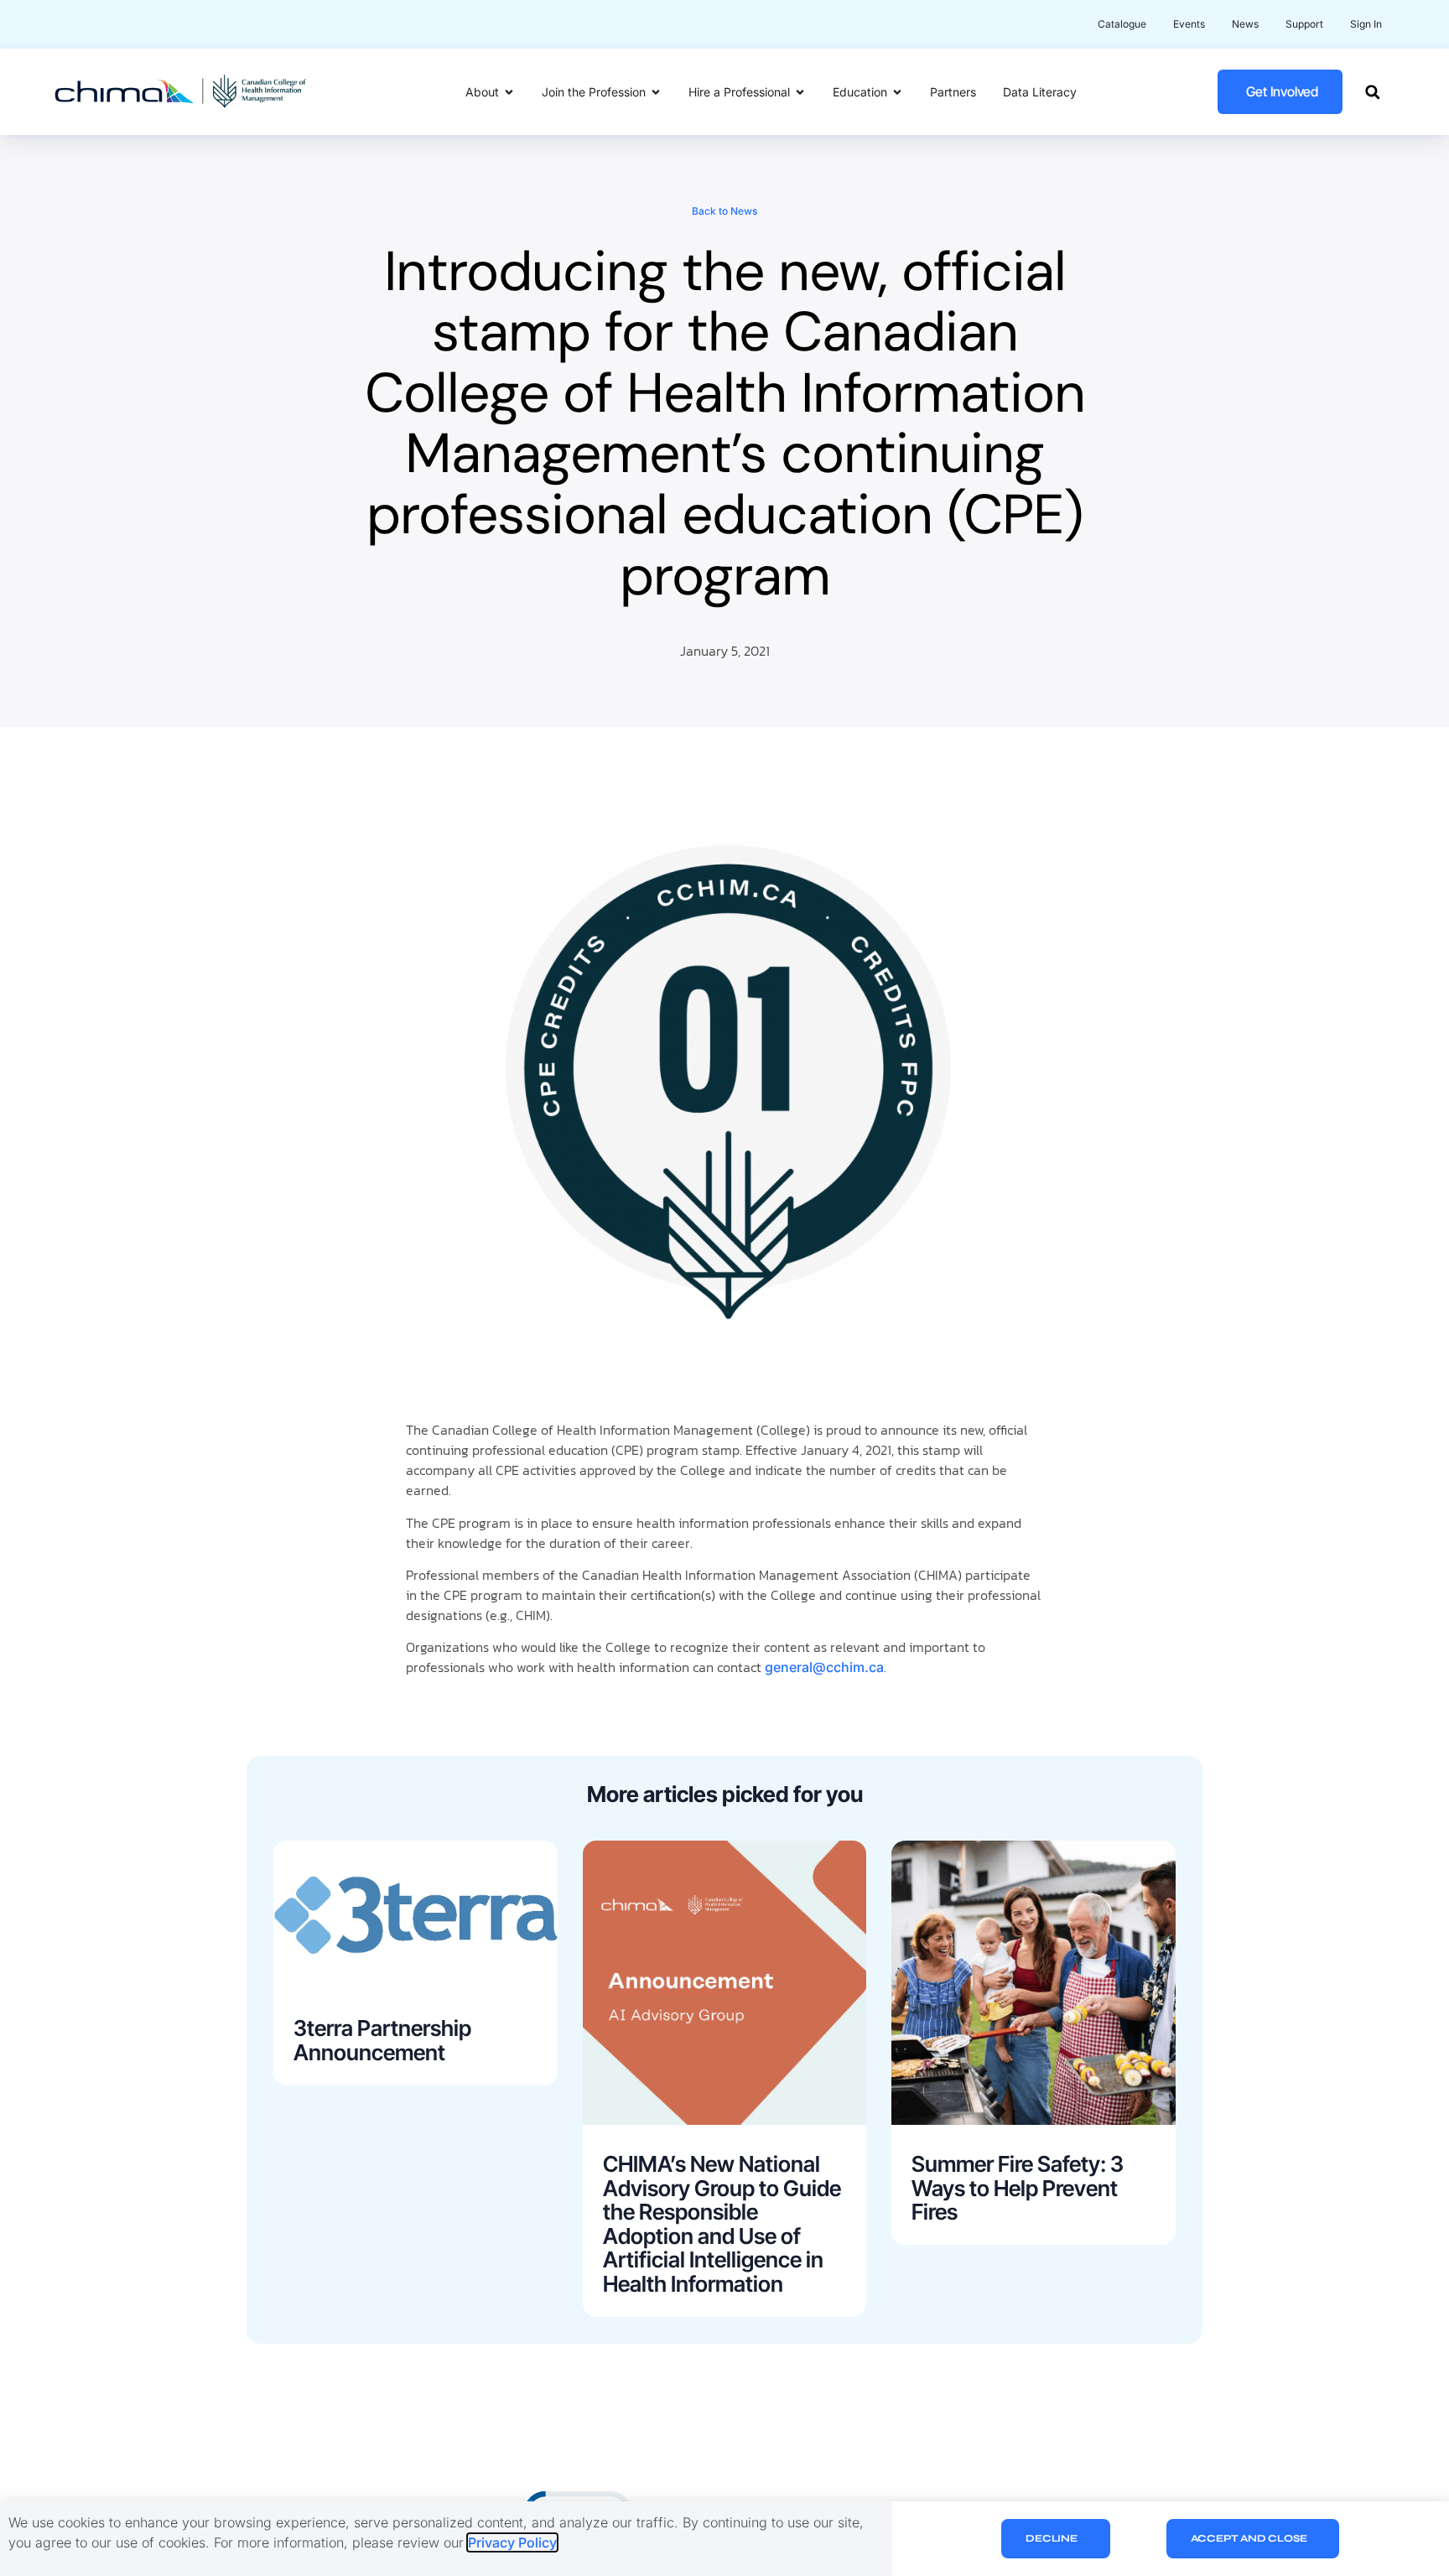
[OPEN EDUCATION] (897, 92)
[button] (1372, 92)
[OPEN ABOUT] (509, 92)
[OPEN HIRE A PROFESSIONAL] (800, 92)
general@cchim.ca (824, 1667)
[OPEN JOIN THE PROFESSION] (656, 92)
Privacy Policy (512, 2542)
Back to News (724, 211)
